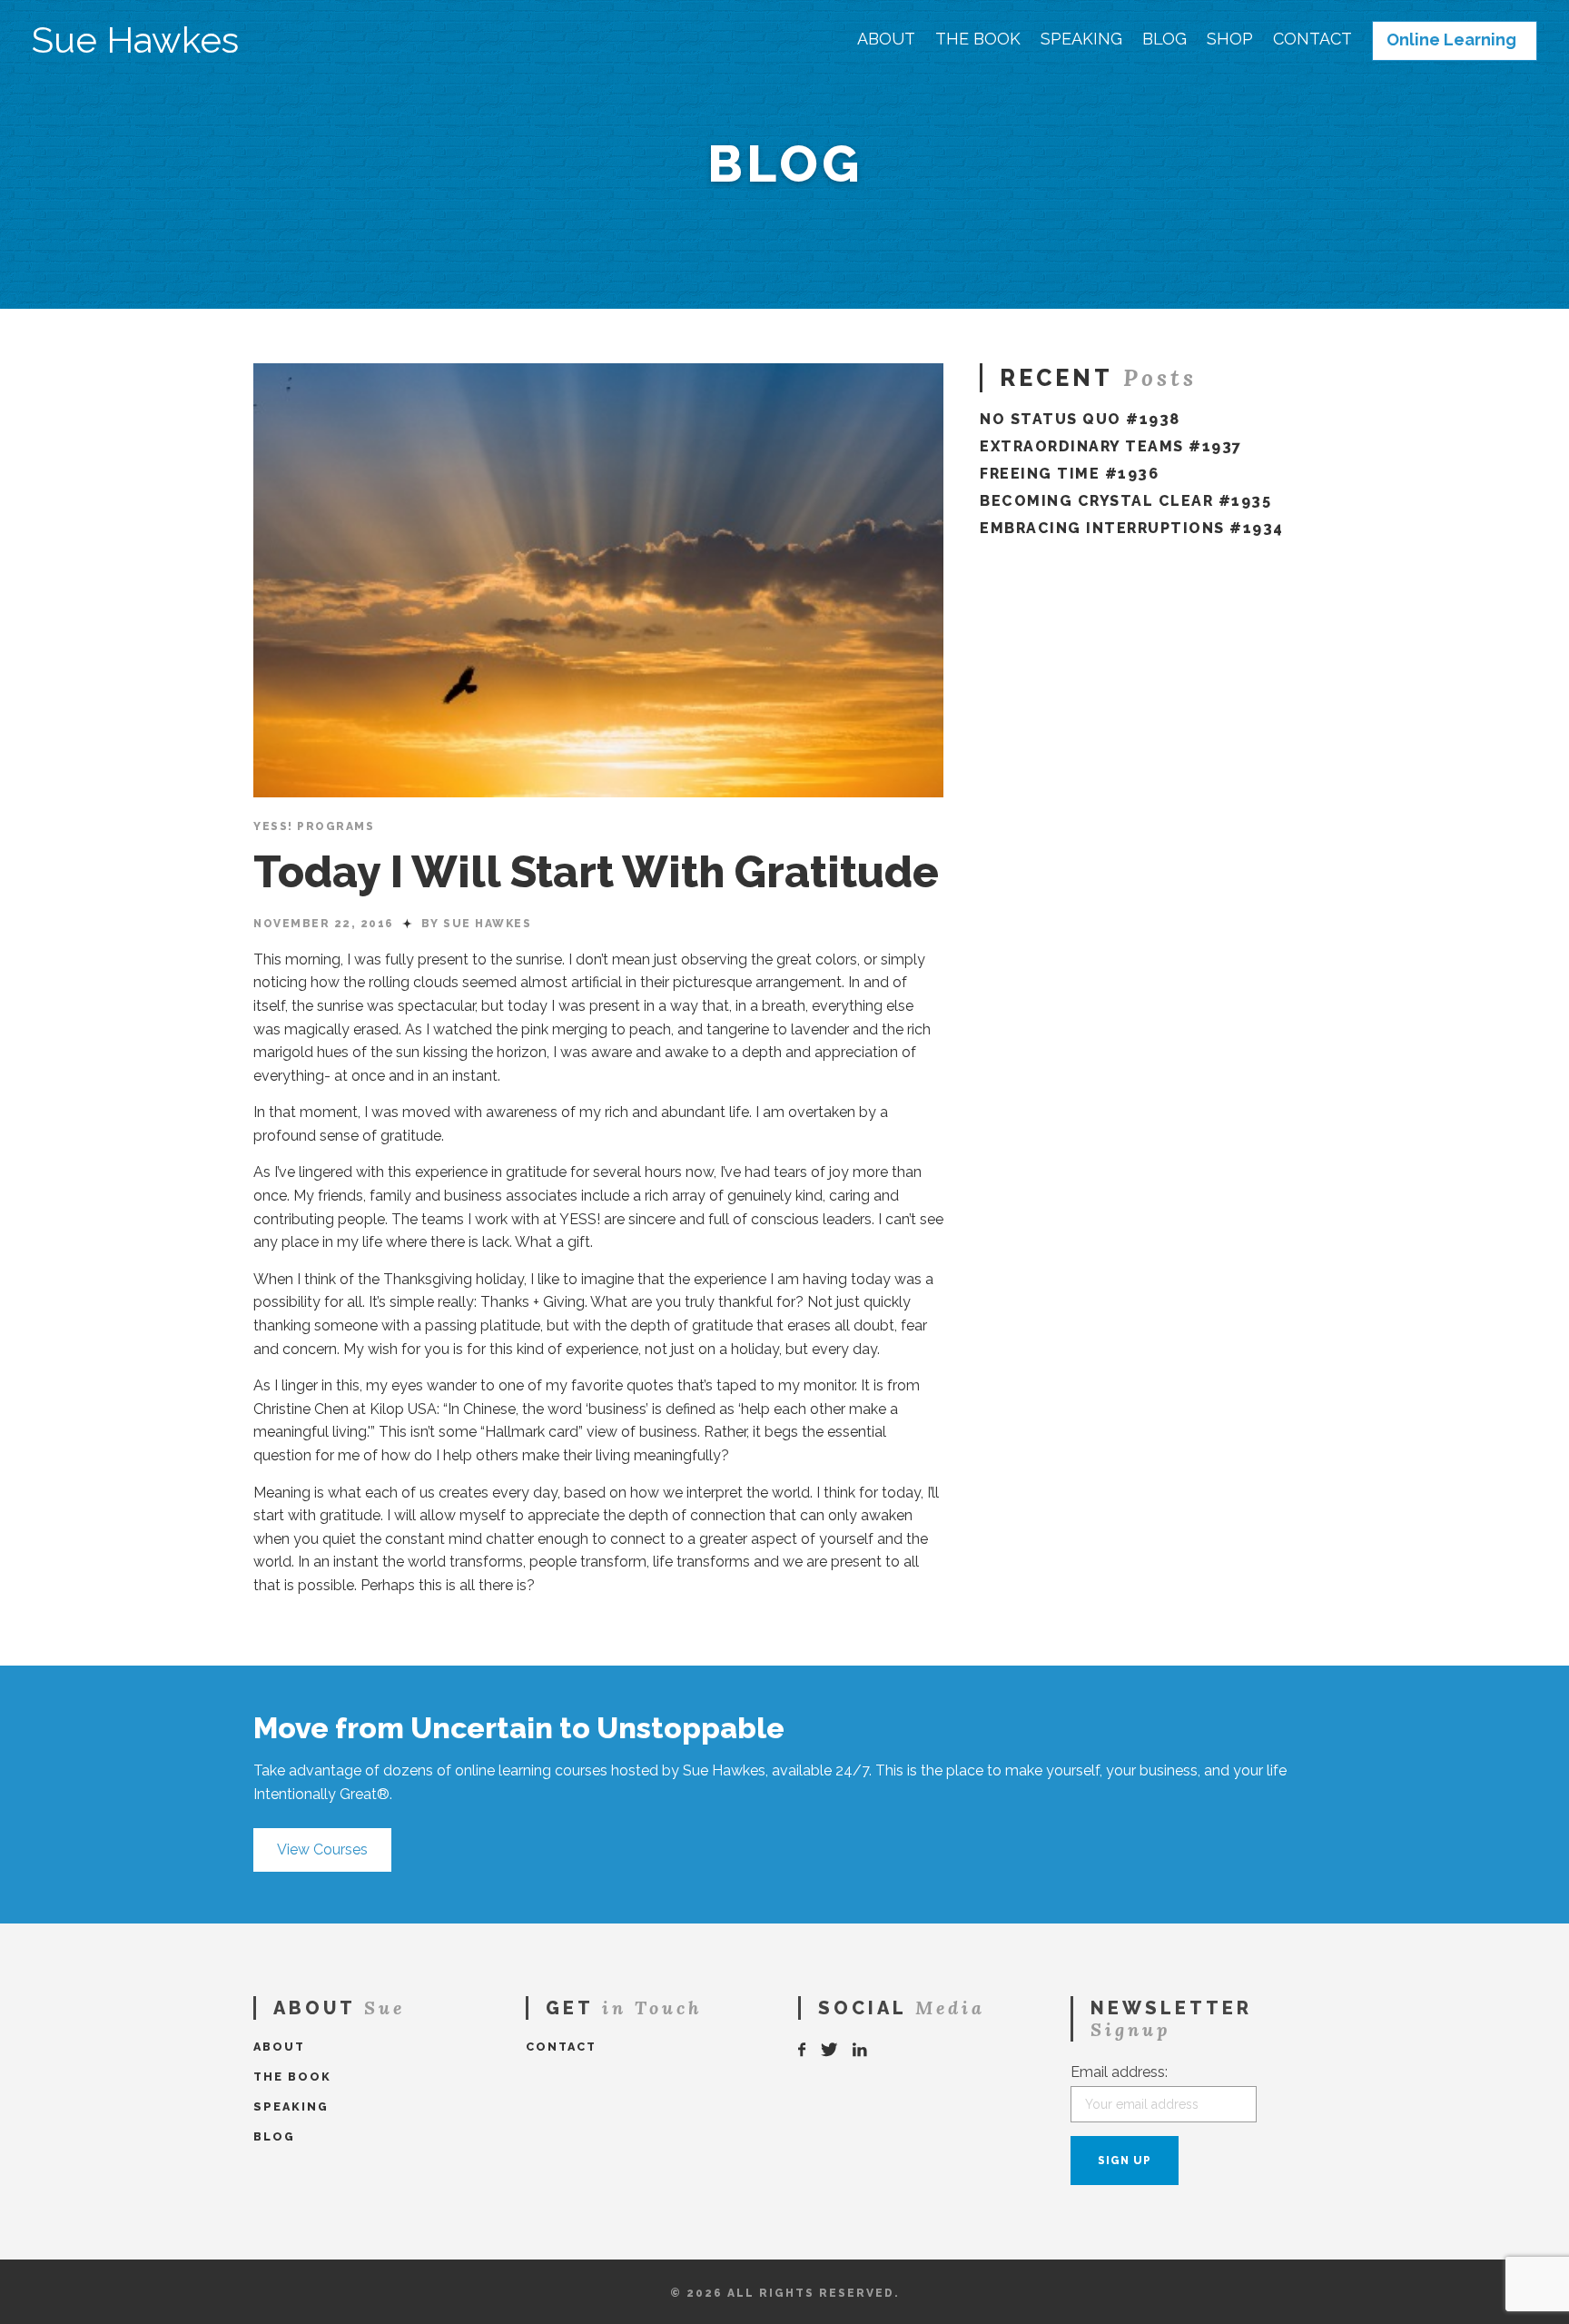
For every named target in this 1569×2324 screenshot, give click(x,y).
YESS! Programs (314, 826)
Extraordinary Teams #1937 (1111, 446)
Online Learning (1451, 40)
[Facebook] (803, 2050)
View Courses (322, 1849)
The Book (978, 39)
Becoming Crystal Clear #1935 (1125, 501)
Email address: (1119, 2072)
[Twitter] (830, 2050)
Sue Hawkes (135, 40)
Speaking (1081, 39)
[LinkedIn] (861, 2050)
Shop (1230, 39)
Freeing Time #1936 (1069, 474)
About (886, 39)
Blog (1164, 39)
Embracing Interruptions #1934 (1132, 528)
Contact (1312, 39)
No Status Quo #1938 (1080, 419)
